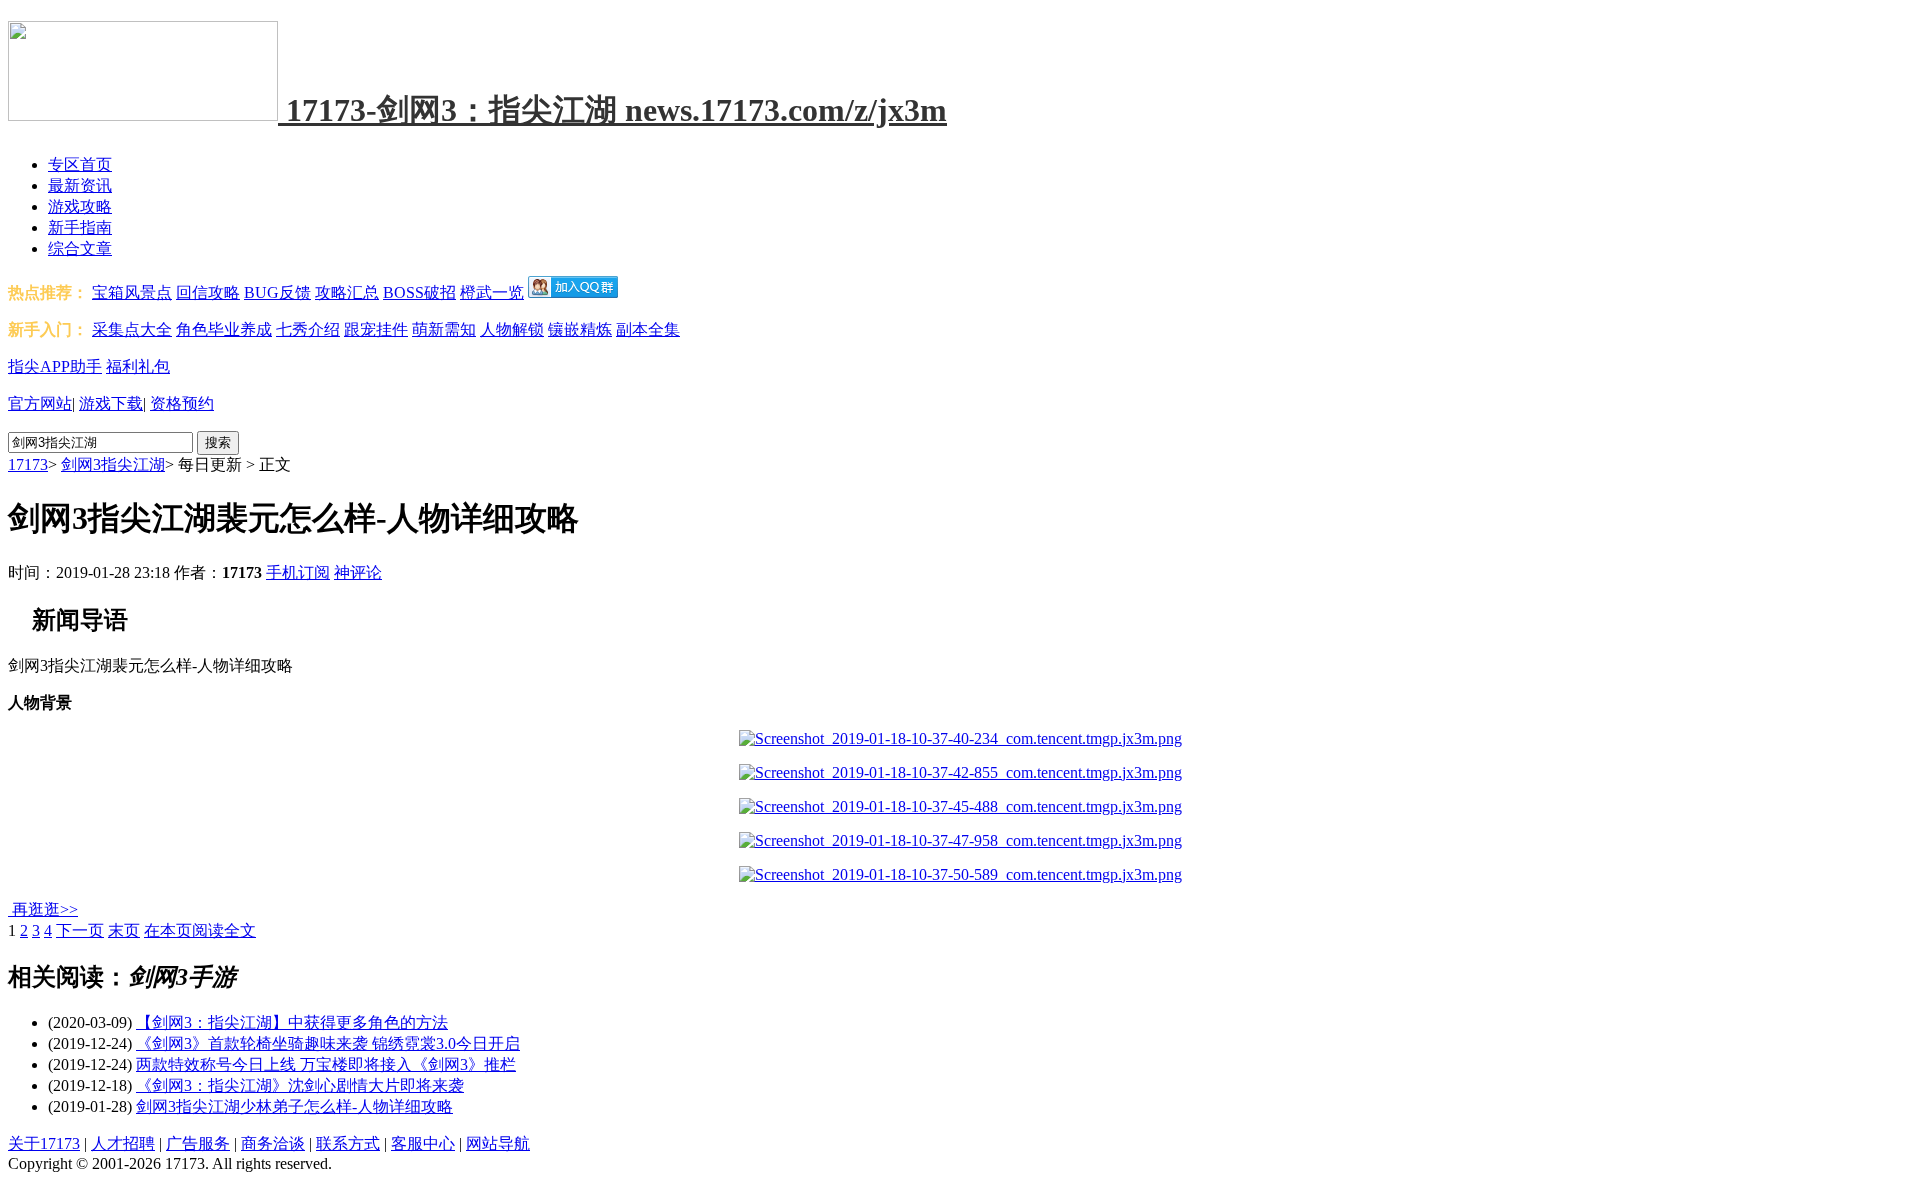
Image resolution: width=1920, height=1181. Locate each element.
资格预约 (182, 403)
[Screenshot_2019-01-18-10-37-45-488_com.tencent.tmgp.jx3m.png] (960, 806)
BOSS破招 (419, 292)
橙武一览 (492, 292)
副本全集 (648, 329)
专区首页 (80, 164)
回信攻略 (208, 292)
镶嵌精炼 (580, 329)
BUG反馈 (277, 292)
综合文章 (80, 248)
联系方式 (348, 1143)
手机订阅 (298, 572)
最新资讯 (80, 185)
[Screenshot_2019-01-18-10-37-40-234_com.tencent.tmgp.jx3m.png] (960, 738)
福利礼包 (138, 366)
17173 (28, 464)
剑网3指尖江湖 (113, 464)
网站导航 (498, 1143)
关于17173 (44, 1143)
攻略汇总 (347, 292)
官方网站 (40, 403)
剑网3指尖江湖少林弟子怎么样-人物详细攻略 (294, 1106)
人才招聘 (123, 1143)
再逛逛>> (45, 909)
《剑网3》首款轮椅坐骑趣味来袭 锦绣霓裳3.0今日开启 (328, 1043)
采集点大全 (132, 329)
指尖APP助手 (55, 366)
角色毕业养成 (224, 329)
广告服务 (198, 1143)
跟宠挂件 (376, 329)
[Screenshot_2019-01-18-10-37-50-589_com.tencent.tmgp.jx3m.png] (960, 874)
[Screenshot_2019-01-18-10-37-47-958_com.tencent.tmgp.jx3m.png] (960, 840)
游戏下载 (111, 403)
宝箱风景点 (132, 292)
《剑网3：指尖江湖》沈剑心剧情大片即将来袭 (300, 1085)
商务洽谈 (273, 1143)
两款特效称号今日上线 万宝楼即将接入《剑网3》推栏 (326, 1064)
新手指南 (80, 227)
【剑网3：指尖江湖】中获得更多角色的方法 (292, 1022)
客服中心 (423, 1143)
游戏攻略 (80, 206)
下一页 (80, 930)
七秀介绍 (308, 329)
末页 (124, 930)
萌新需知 (444, 329)
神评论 (358, 572)
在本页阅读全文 (200, 930)
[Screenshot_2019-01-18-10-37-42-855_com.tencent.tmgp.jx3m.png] (960, 772)
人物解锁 (512, 329)
